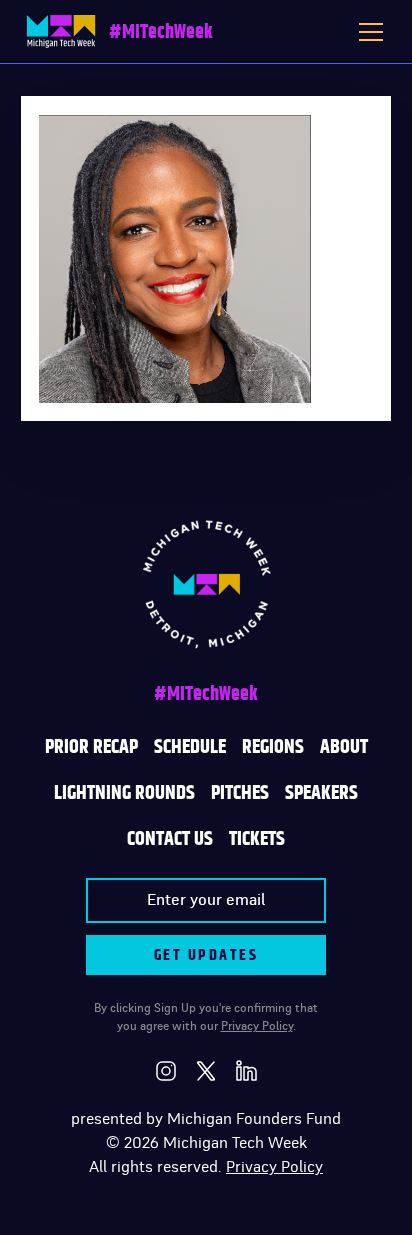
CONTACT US (170, 839)
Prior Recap (91, 747)
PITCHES (240, 793)
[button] (371, 32)
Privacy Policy (257, 1026)
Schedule (190, 747)
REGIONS (273, 747)
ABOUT (344, 747)
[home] (61, 31)
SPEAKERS (321, 793)
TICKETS (257, 839)
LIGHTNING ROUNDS (124, 793)
